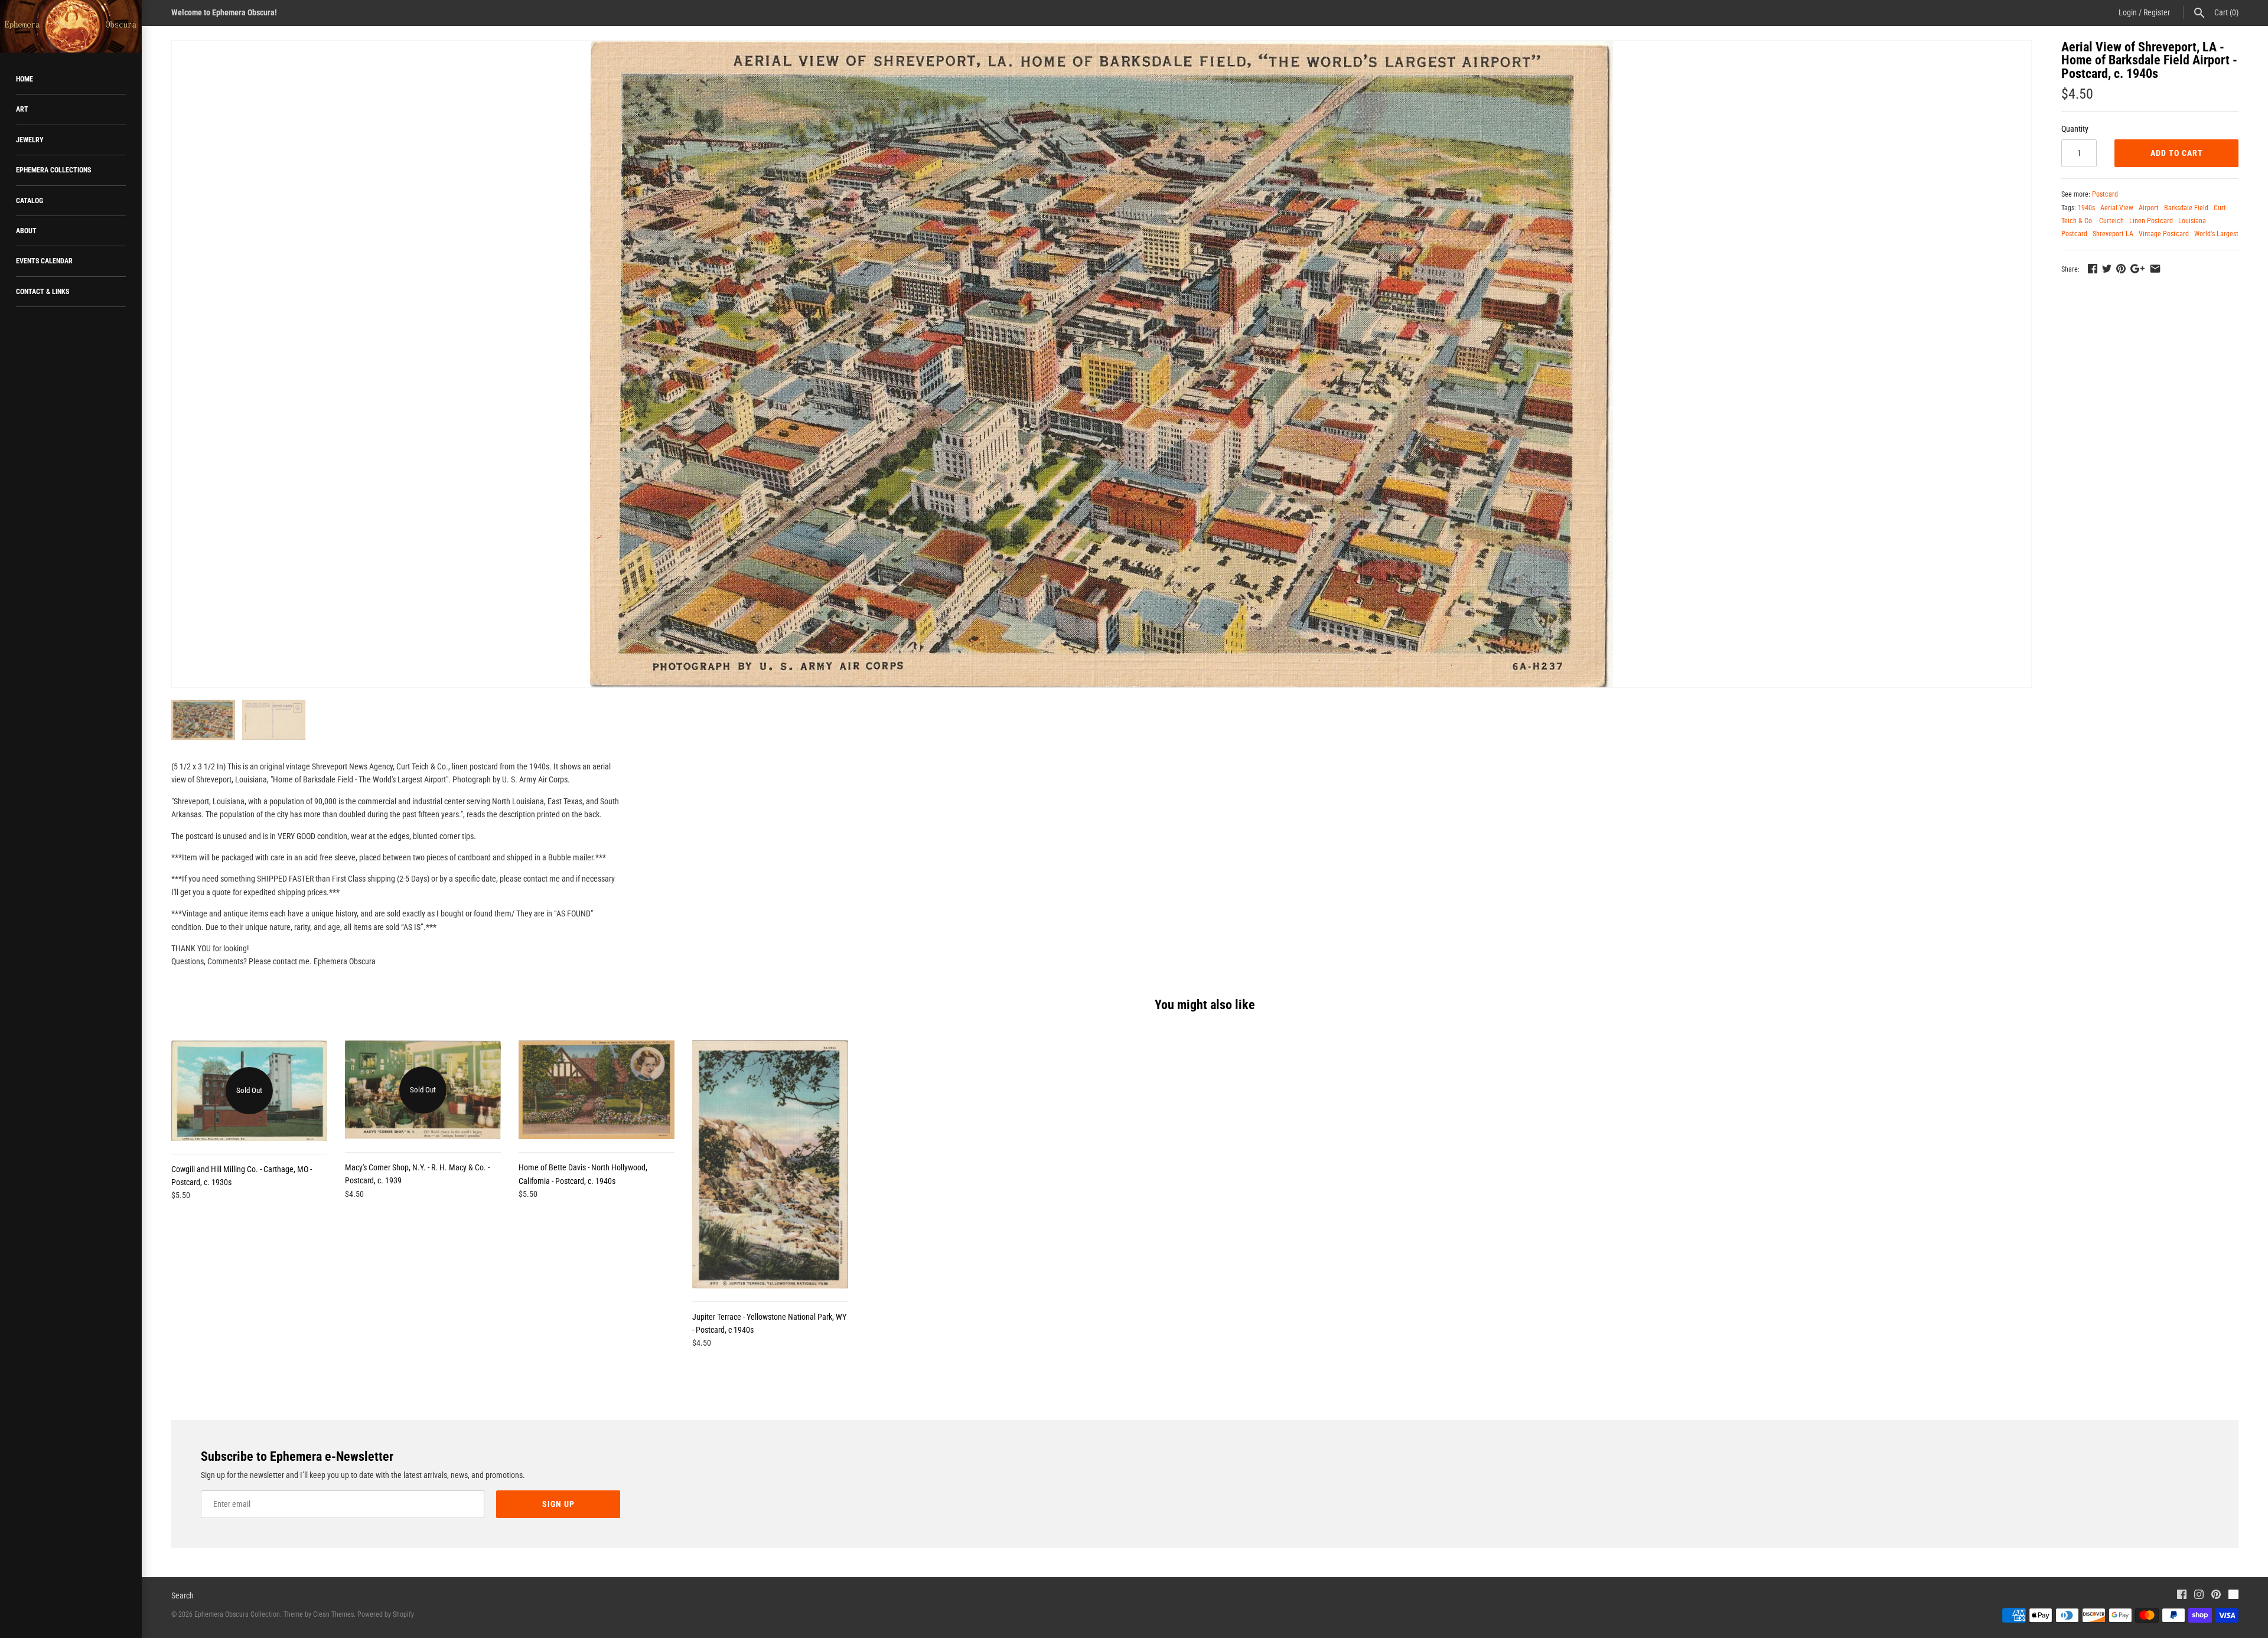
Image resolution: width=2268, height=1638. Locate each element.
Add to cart (2177, 153)
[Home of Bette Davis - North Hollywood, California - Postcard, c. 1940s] (597, 1090)
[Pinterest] (2216, 1596)
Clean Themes (333, 1614)
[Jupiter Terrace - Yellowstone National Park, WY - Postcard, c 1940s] (770, 1164)
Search (183, 1595)
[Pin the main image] (2121, 269)
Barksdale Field (2186, 208)
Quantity (2075, 129)
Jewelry (30, 140)
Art (22, 109)
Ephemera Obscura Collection (237, 1614)
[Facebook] (2182, 1596)
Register (2157, 12)
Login (2128, 12)
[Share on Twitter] (2107, 269)
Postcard (2105, 194)
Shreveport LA (2113, 234)
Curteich (2111, 221)
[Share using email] (2155, 269)
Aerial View (2117, 208)
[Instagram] (2199, 1596)
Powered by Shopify (386, 1614)
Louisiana (2192, 221)
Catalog (30, 201)
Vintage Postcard (2164, 234)
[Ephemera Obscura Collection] (71, 26)
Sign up (558, 1504)
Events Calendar (44, 261)
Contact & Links (43, 292)
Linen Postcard (2151, 221)
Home (25, 79)
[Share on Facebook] (2093, 269)
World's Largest (2216, 234)
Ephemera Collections (53, 170)
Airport (2149, 208)
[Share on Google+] (2137, 269)
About (26, 231)
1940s (2086, 208)
